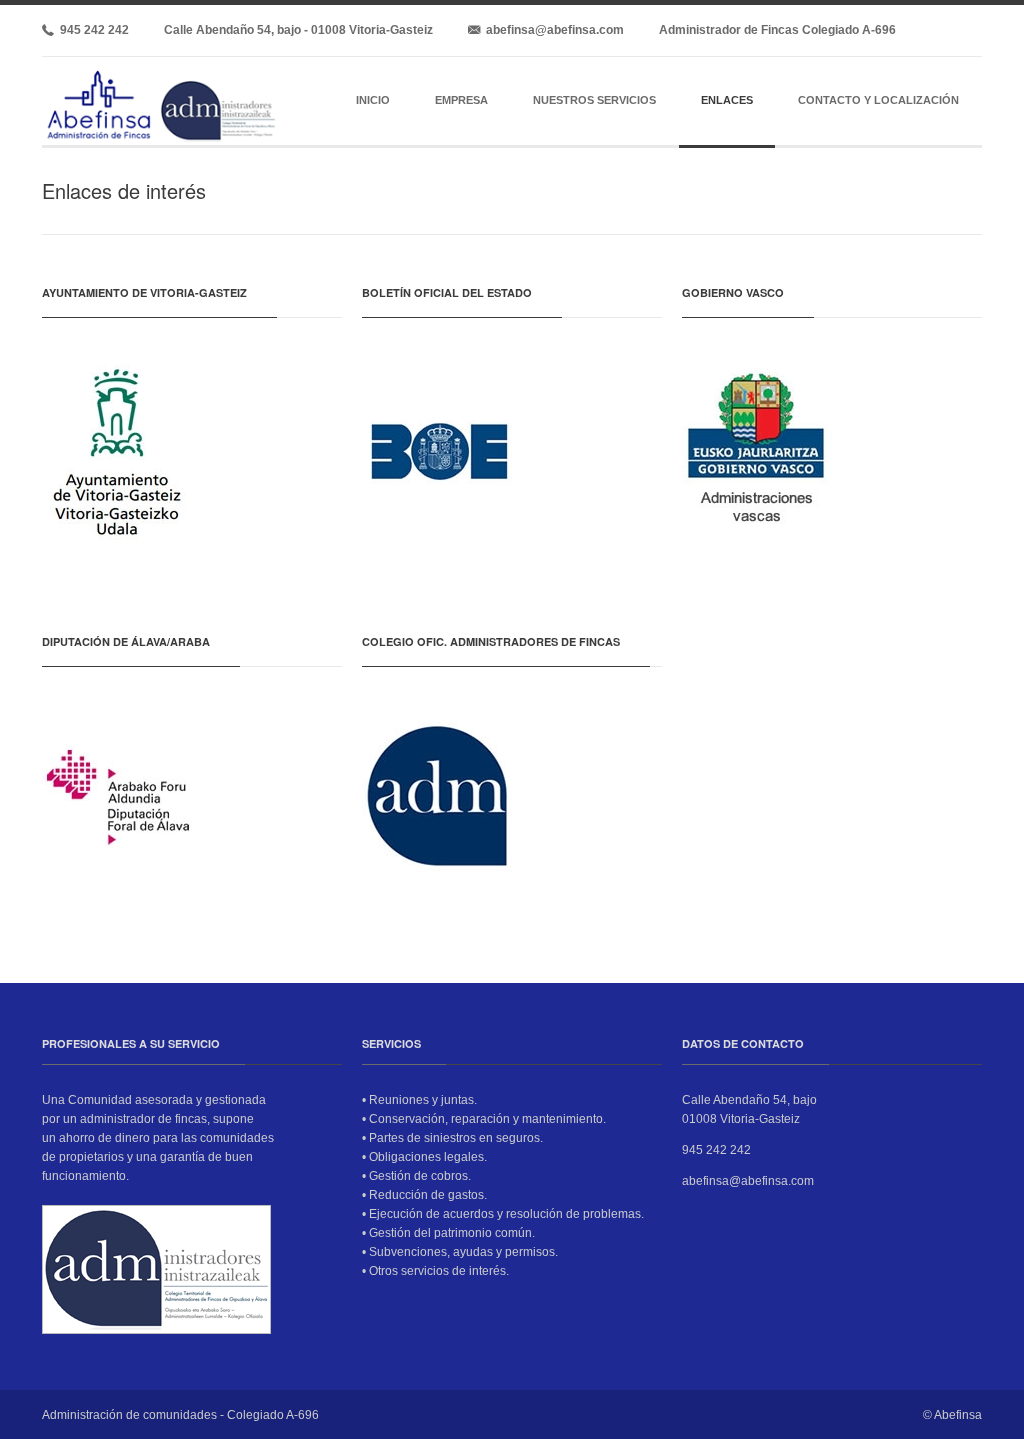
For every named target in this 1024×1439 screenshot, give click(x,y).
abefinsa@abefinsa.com (552, 30)
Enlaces (727, 100)
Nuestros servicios (594, 100)
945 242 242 (91, 30)
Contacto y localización (878, 100)
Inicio (373, 100)
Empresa (461, 100)
